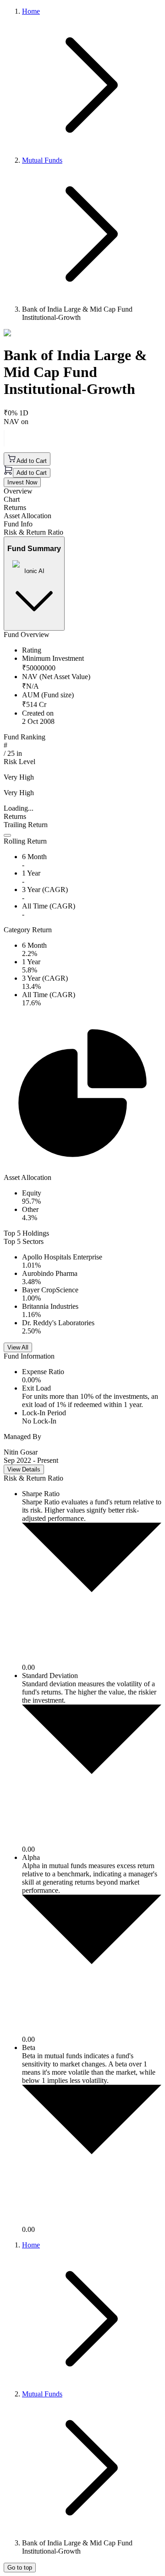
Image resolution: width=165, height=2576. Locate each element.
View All (18, 1347)
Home (31, 11)
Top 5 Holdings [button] (26, 1233)
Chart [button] (12, 499)
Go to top (20, 2568)
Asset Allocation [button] (27, 516)
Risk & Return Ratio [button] (33, 532)
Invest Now (22, 482)
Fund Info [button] (18, 524)
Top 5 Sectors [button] (24, 1241)
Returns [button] (15, 507)
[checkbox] (7, 835)
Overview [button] (18, 491)
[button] (82, 837)
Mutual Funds (42, 160)
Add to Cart (32, 461)
